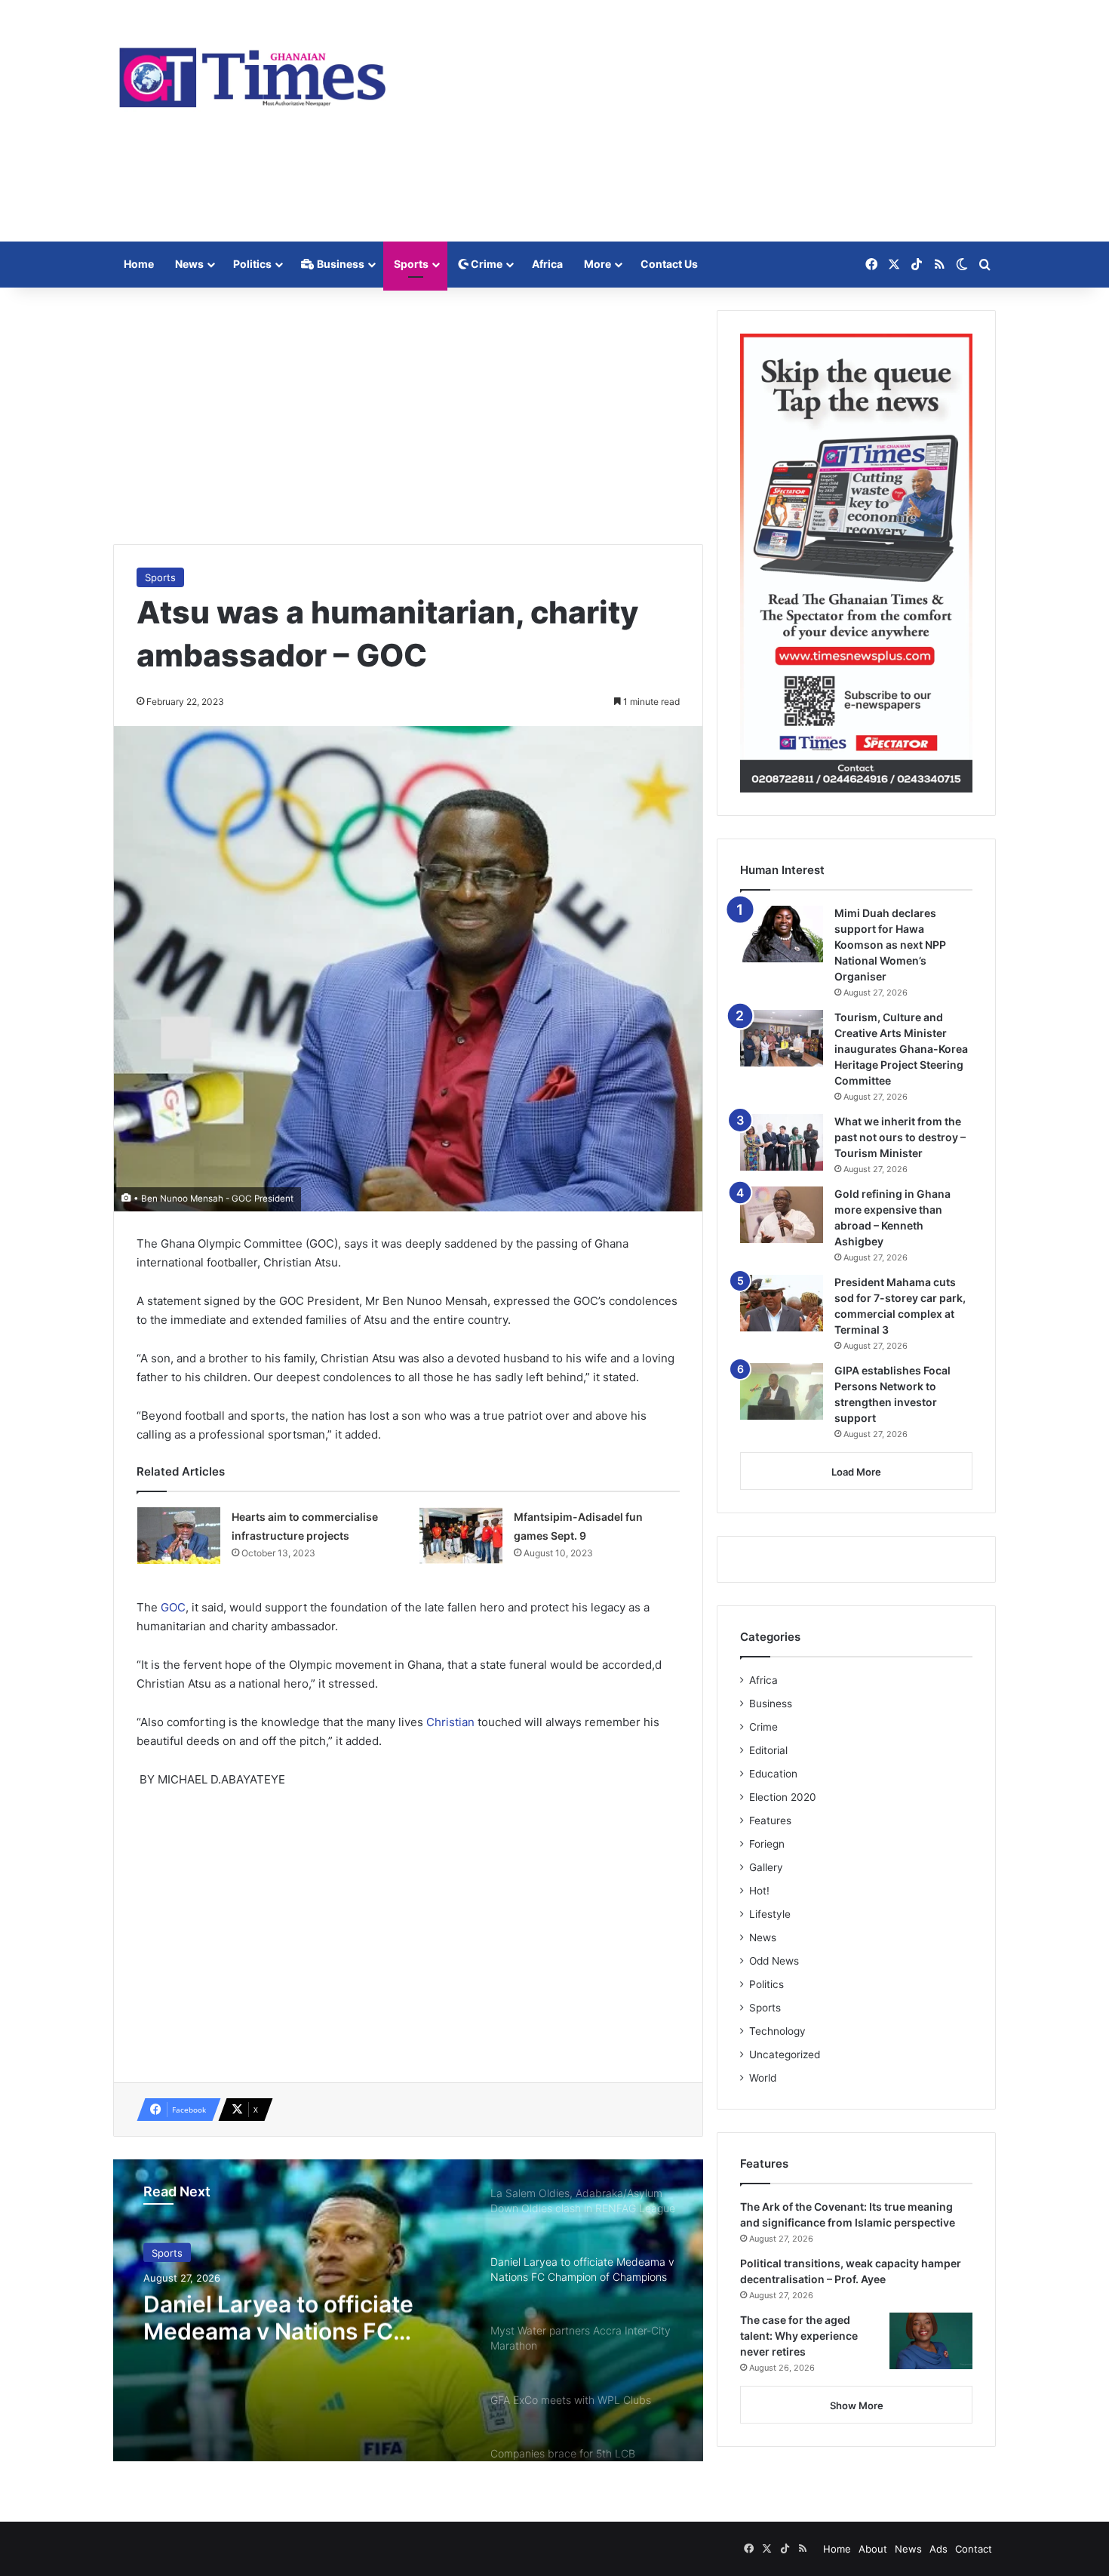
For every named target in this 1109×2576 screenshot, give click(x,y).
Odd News (774, 1961)
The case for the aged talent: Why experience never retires (799, 2336)
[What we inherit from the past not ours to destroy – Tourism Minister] (782, 1142)
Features (770, 1820)
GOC (173, 1607)
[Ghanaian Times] (253, 73)
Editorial (768, 1750)
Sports (411, 264)
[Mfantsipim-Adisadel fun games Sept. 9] (461, 1536)
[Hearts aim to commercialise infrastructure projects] (179, 1536)
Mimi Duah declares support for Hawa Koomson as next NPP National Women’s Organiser (890, 945)
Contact (974, 2549)
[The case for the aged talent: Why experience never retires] (931, 2341)
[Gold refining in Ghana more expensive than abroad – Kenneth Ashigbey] (782, 1215)
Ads (939, 2549)
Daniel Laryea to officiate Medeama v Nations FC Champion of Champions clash (278, 2316)
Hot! (759, 1891)
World (763, 2078)
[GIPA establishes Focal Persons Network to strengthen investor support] (782, 1391)
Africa (547, 264)
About (873, 2549)
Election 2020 (783, 1797)
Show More (857, 2405)
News (189, 264)
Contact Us (669, 264)
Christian (452, 1722)
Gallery (766, 1867)
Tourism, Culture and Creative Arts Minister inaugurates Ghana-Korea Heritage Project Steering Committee (901, 1049)
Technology (777, 2031)
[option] (408, 2310)
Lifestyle (770, 1914)
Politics (252, 264)
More (598, 264)
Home (139, 264)
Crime (485, 264)
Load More (856, 1472)
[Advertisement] (705, 121)
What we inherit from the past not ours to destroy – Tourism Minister (900, 1137)
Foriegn (767, 1844)
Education (773, 1774)
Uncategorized (785, 2054)
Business (339, 264)
